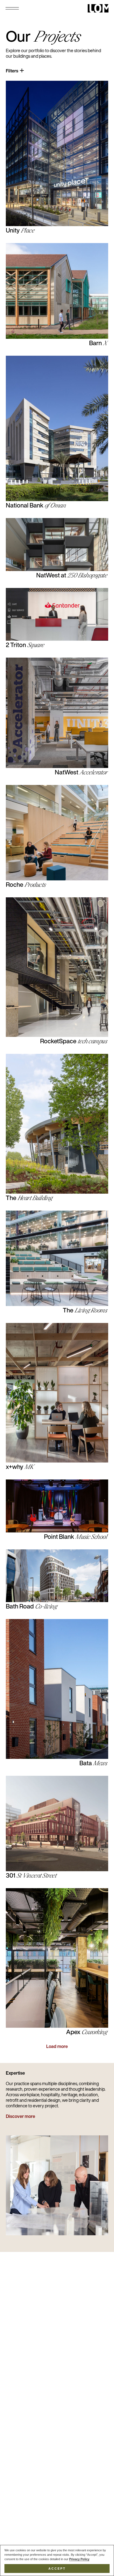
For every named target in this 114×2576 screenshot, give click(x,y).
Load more (57, 2047)
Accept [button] (57, 2569)
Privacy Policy (79, 2559)
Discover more (20, 2117)
